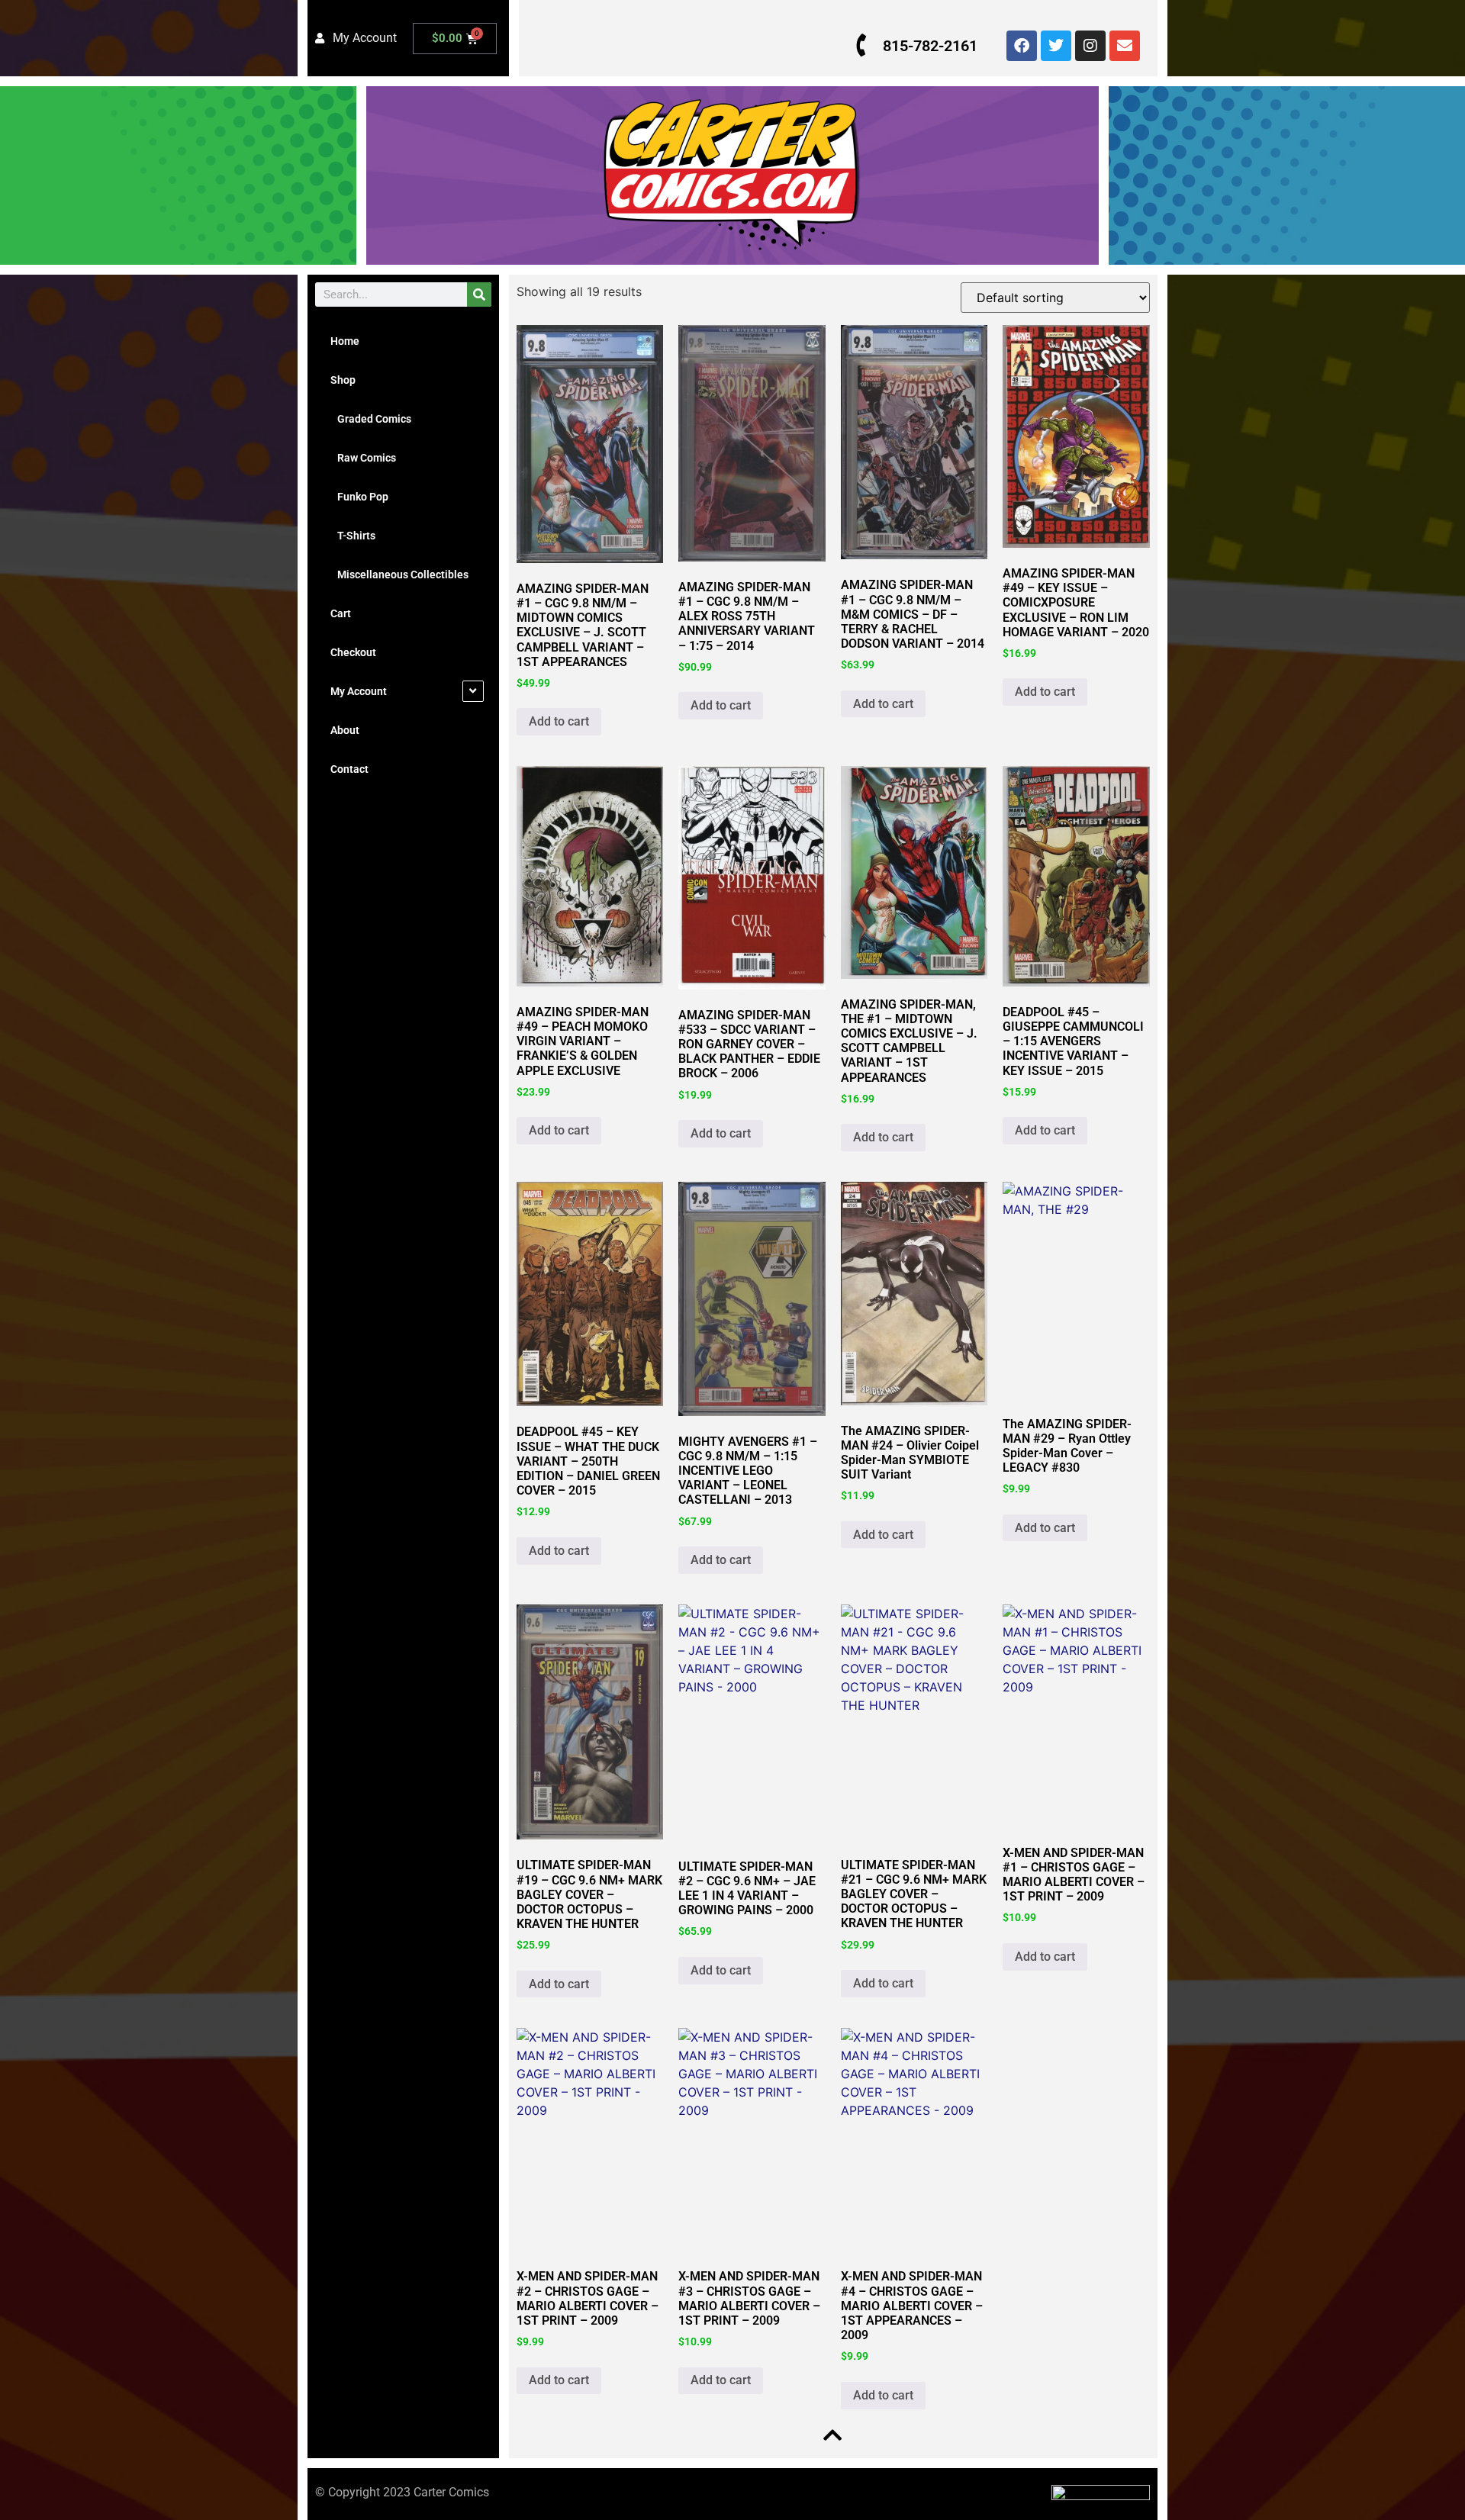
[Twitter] (1056, 46)
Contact (349, 769)
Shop (343, 380)
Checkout (353, 652)
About (345, 730)
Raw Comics (363, 458)
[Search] (479, 294)
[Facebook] (1022, 46)
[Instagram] (1090, 46)
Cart (341, 613)
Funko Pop (359, 497)
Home (345, 341)
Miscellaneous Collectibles (399, 574)
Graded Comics (371, 419)
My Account (359, 691)
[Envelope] (1125, 46)
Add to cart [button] (559, 721)
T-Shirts (353, 536)
